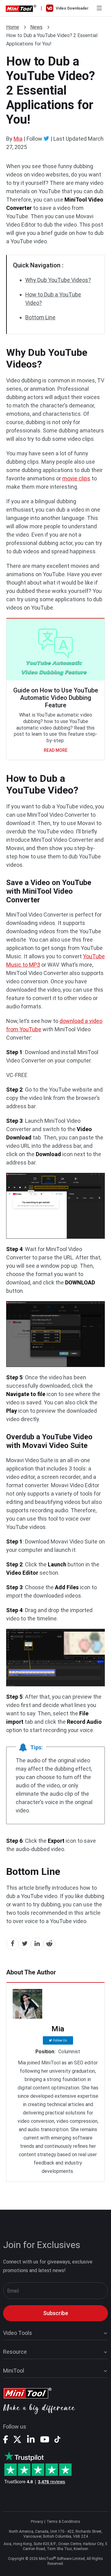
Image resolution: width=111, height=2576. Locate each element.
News (36, 27)
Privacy (37, 2522)
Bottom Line (40, 317)
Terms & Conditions (63, 2522)
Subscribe (56, 2313)
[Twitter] (46, 138)
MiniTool (14, 2371)
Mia (18, 139)
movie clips (76, 478)
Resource (15, 2352)
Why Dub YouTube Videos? (58, 280)
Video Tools (18, 2333)
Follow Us (60, 2040)
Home (13, 27)
